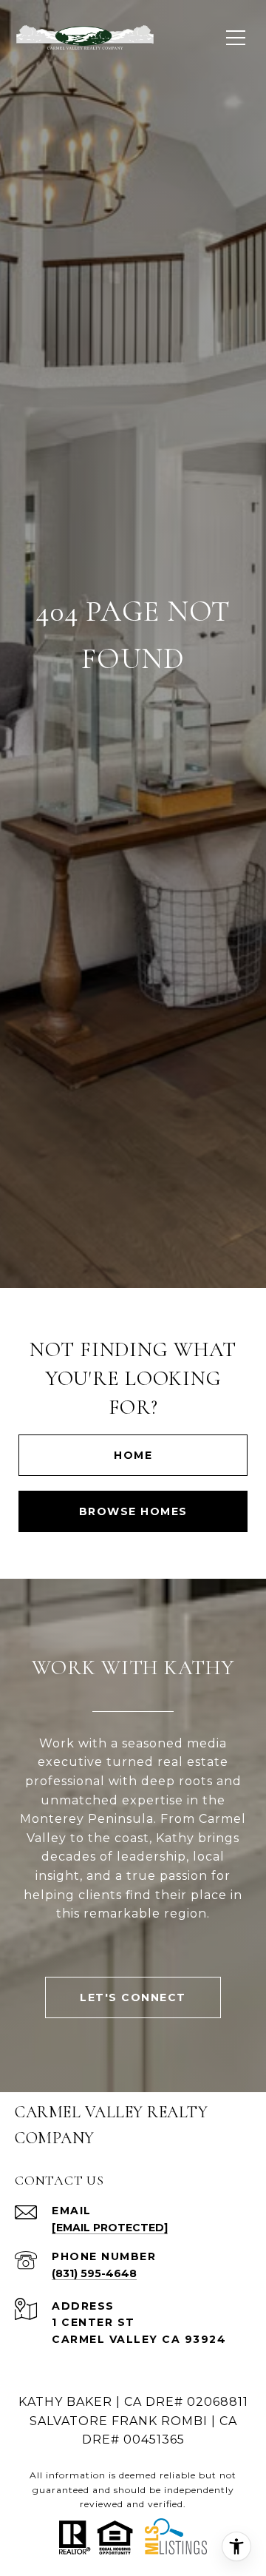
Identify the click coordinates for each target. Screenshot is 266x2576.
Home (133, 1455)
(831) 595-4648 (94, 2273)
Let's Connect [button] (133, 1997)
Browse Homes (133, 1511)
